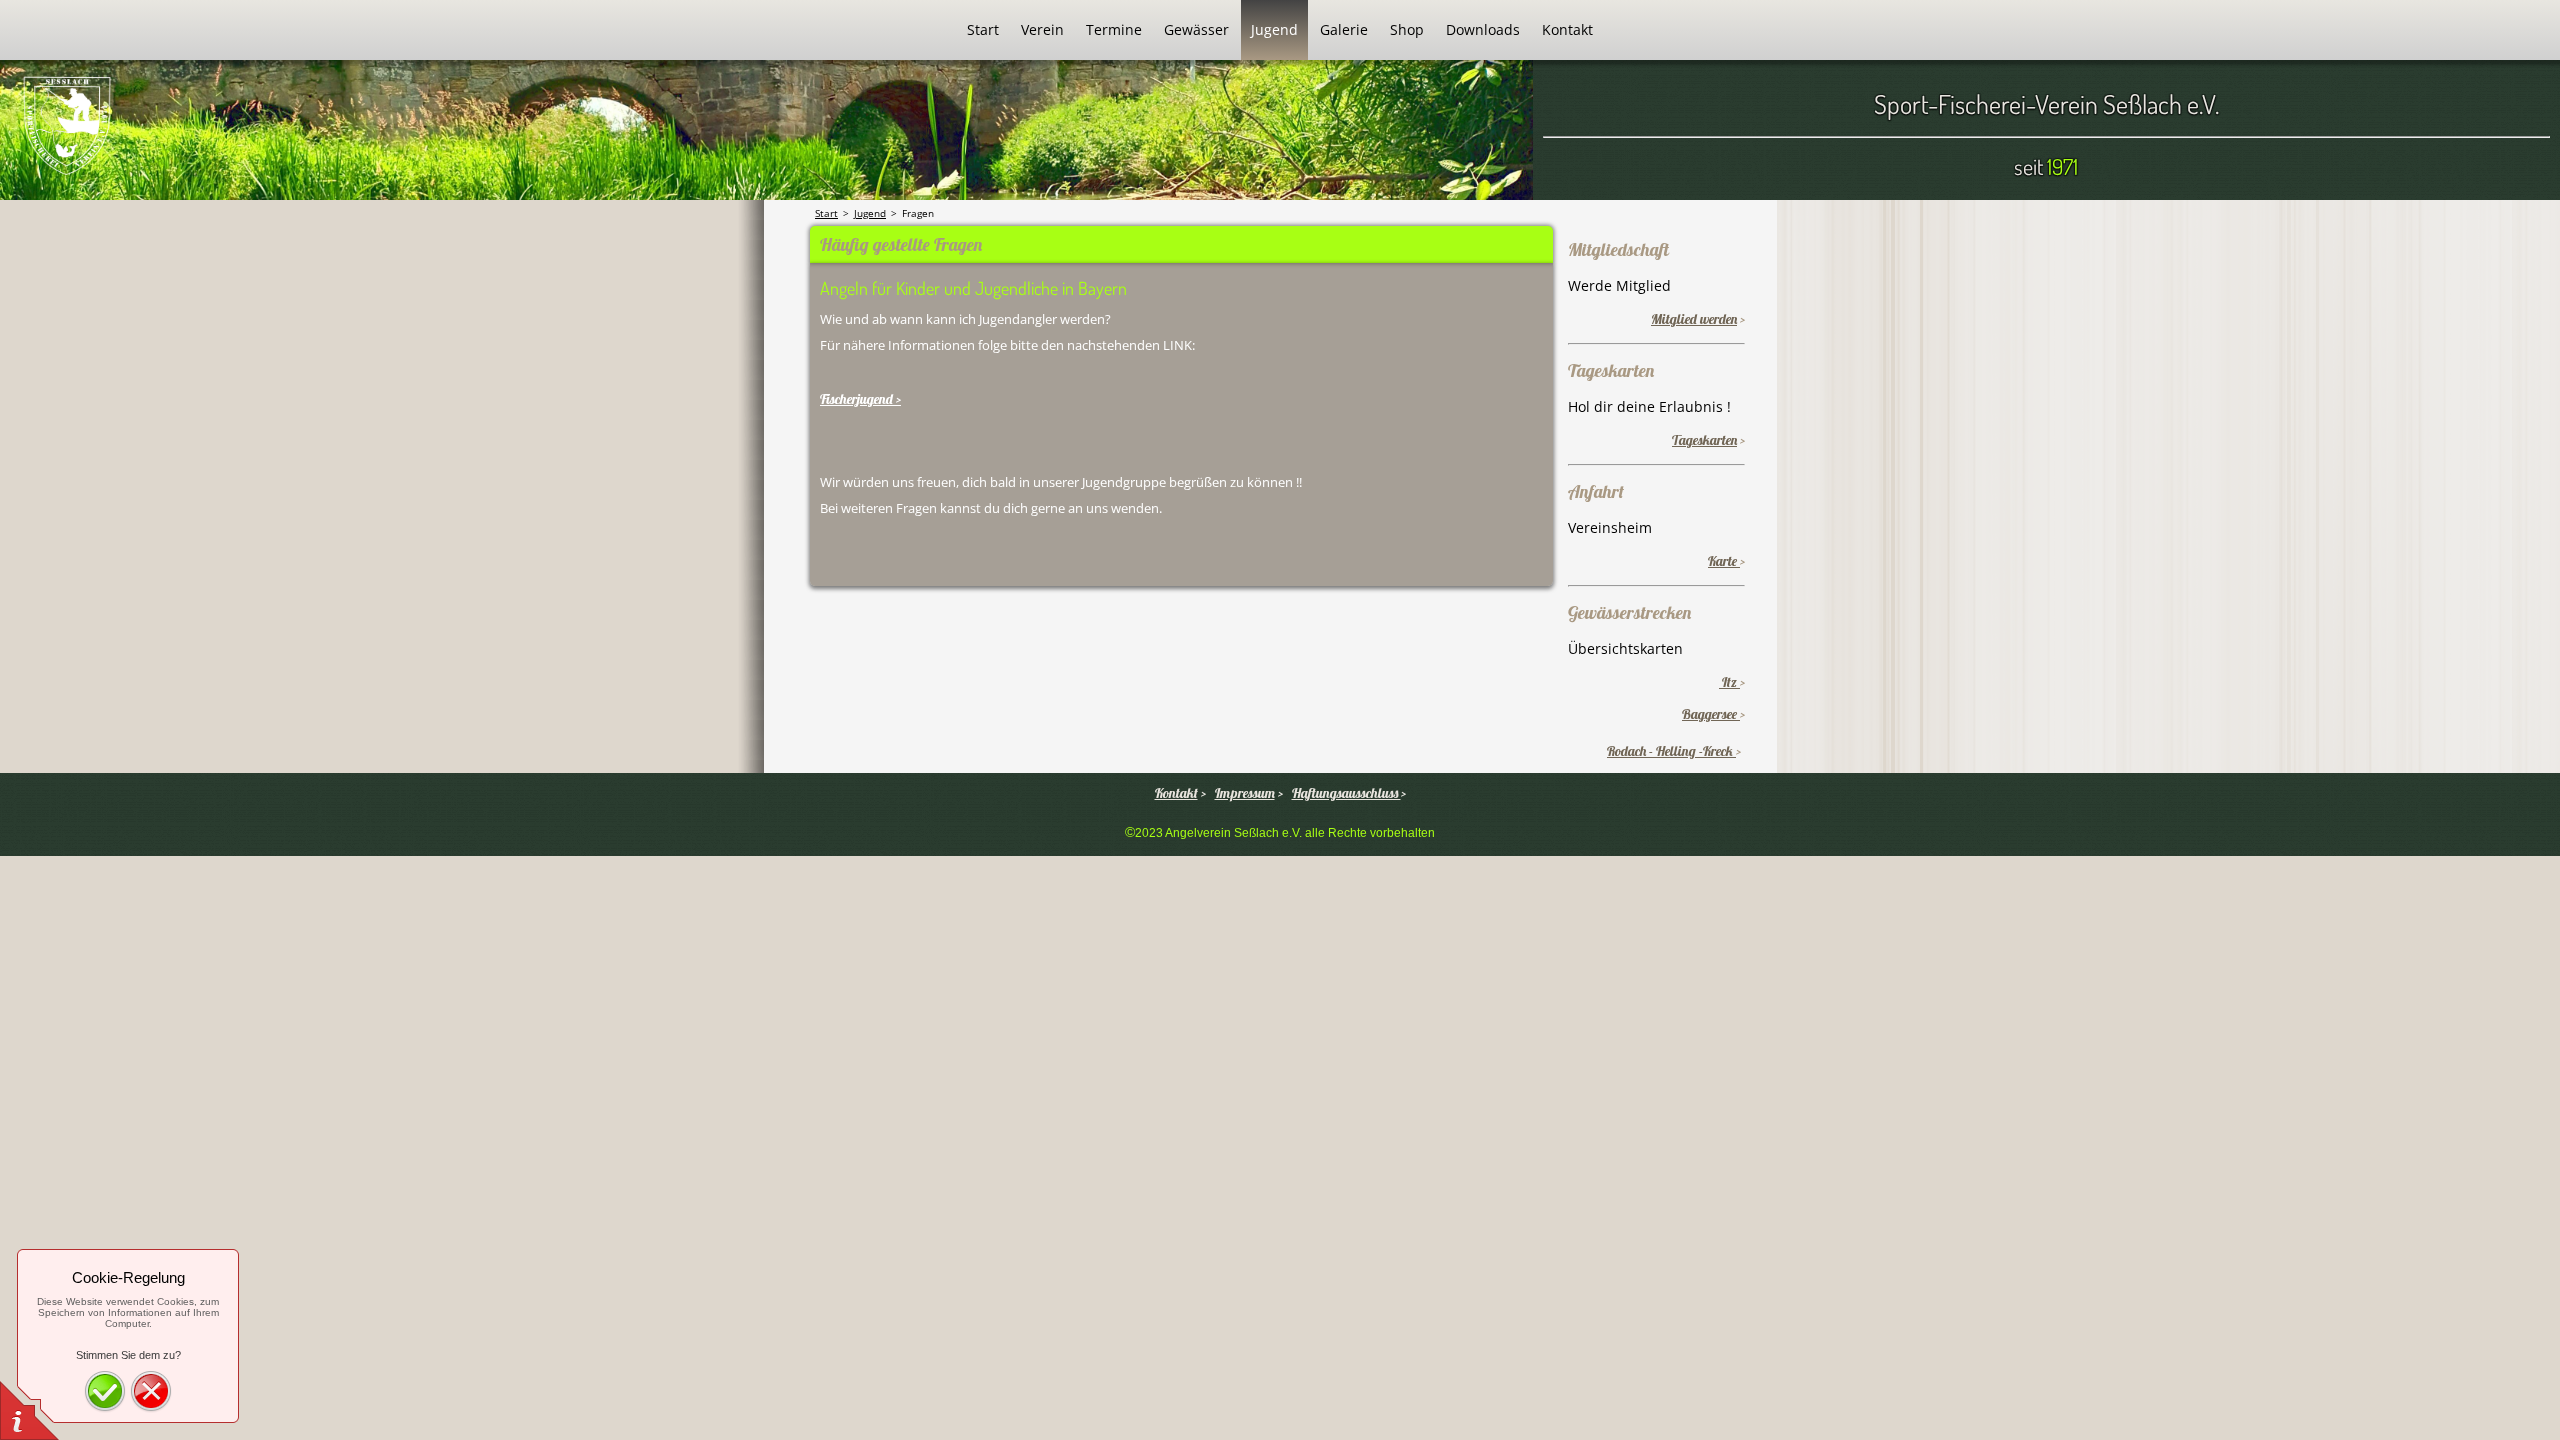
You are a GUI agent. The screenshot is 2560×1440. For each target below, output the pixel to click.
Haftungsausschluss (1346, 793)
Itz (1729, 682)
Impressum (1245, 793)
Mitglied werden (1694, 319)
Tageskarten (1704, 440)
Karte (1724, 561)
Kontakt (1176, 793)
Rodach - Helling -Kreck (1671, 751)
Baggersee (1711, 714)
